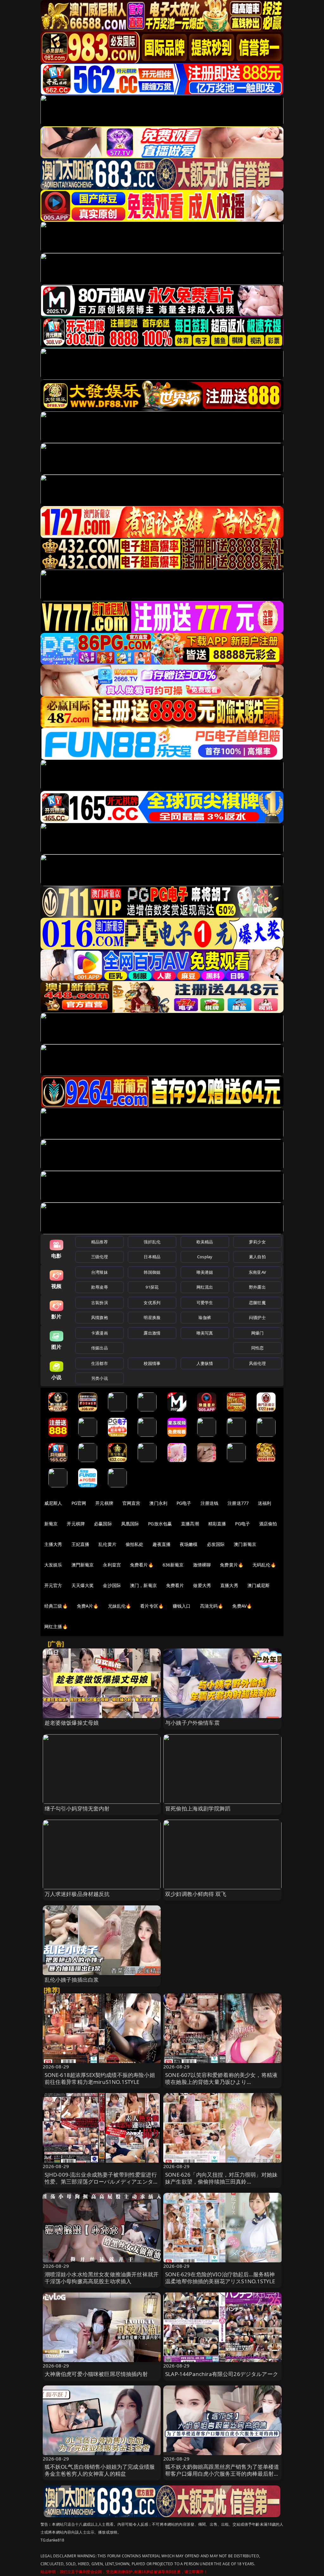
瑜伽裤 (205, 1317)
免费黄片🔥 (232, 1565)
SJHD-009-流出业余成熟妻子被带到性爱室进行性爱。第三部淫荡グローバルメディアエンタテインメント (102, 2182)
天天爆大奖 (83, 1585)
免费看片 (175, 1585)
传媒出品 (100, 1348)
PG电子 (184, 1503)
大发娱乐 (53, 1565)
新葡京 (51, 1524)
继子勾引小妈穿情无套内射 (77, 1808)
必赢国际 (103, 1524)
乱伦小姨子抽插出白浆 (72, 1980)
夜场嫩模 (189, 1544)
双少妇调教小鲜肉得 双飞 (196, 1894)
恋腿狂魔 (257, 1303)
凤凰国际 (130, 1524)
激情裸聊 (202, 1565)
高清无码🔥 (212, 1606)
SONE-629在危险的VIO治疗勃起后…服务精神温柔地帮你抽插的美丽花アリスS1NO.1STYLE (220, 2278)
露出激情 (152, 1333)
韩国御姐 (152, 1272)
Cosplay (205, 1257)
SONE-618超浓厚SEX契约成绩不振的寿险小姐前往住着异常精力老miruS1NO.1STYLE (100, 2078)
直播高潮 (190, 1524)
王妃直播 (81, 1544)
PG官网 (79, 1503)
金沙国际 (112, 1585)
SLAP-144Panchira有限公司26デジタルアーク (222, 2374)
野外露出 (257, 1287)
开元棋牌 (104, 1503)
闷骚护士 (257, 1317)
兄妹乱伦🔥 (120, 1606)
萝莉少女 (257, 1242)
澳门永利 (158, 1503)
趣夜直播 (162, 1544)
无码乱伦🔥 (264, 1565)
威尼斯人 (53, 1503)
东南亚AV (257, 1272)
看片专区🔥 (152, 1606)
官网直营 (131, 1503)
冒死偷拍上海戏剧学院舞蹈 (198, 1808)
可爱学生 (205, 1303)
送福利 (265, 1503)
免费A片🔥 (88, 1606)
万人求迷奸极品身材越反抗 (77, 1894)
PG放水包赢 (160, 1524)
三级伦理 (100, 1257)
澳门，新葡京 (143, 1585)
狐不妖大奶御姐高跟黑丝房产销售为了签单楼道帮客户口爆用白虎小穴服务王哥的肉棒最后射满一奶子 (222, 2474)
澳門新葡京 (83, 1565)
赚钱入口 (182, 1606)
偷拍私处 (135, 1544)
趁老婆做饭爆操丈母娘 (72, 1723)
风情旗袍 (100, 1317)
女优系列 (152, 1303)
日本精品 (152, 1257)
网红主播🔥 (56, 1626)
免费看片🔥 (142, 1565)
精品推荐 (100, 1242)
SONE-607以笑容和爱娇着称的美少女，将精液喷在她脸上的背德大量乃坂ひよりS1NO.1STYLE (221, 2082)
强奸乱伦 (152, 1242)
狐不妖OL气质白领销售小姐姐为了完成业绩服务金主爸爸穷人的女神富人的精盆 (100, 2470)
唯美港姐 (205, 1272)
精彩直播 (217, 1524)
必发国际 (216, 1544)
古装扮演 (100, 1303)
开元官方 (53, 1585)
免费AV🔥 (242, 1606)
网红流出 (205, 1287)
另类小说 (100, 1378)
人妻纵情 (205, 1363)
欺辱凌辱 (100, 1287)
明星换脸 (152, 1317)
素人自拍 (257, 1257)
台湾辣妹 (100, 1272)
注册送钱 (210, 1503)
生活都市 (100, 1363)
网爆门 (257, 1333)
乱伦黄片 (107, 1544)
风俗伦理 (257, 1363)
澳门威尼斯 (259, 1585)
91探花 (152, 1287)
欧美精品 (205, 1242)
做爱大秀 (202, 1585)
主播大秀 (53, 1544)
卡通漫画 (100, 1333)
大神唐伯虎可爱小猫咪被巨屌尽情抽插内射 (96, 2374)
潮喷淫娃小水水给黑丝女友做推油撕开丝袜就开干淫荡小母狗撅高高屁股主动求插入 (102, 2278)
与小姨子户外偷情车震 (192, 1723)
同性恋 (257, 1348)
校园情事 (152, 1363)
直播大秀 (229, 1585)
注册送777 (238, 1503)
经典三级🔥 (56, 1606)
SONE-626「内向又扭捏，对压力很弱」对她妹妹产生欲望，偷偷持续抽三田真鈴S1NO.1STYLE (221, 2182)
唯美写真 (205, 1333)
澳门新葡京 (245, 1544)
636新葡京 (173, 1565)
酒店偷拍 (268, 1524)
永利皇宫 (112, 1565)
